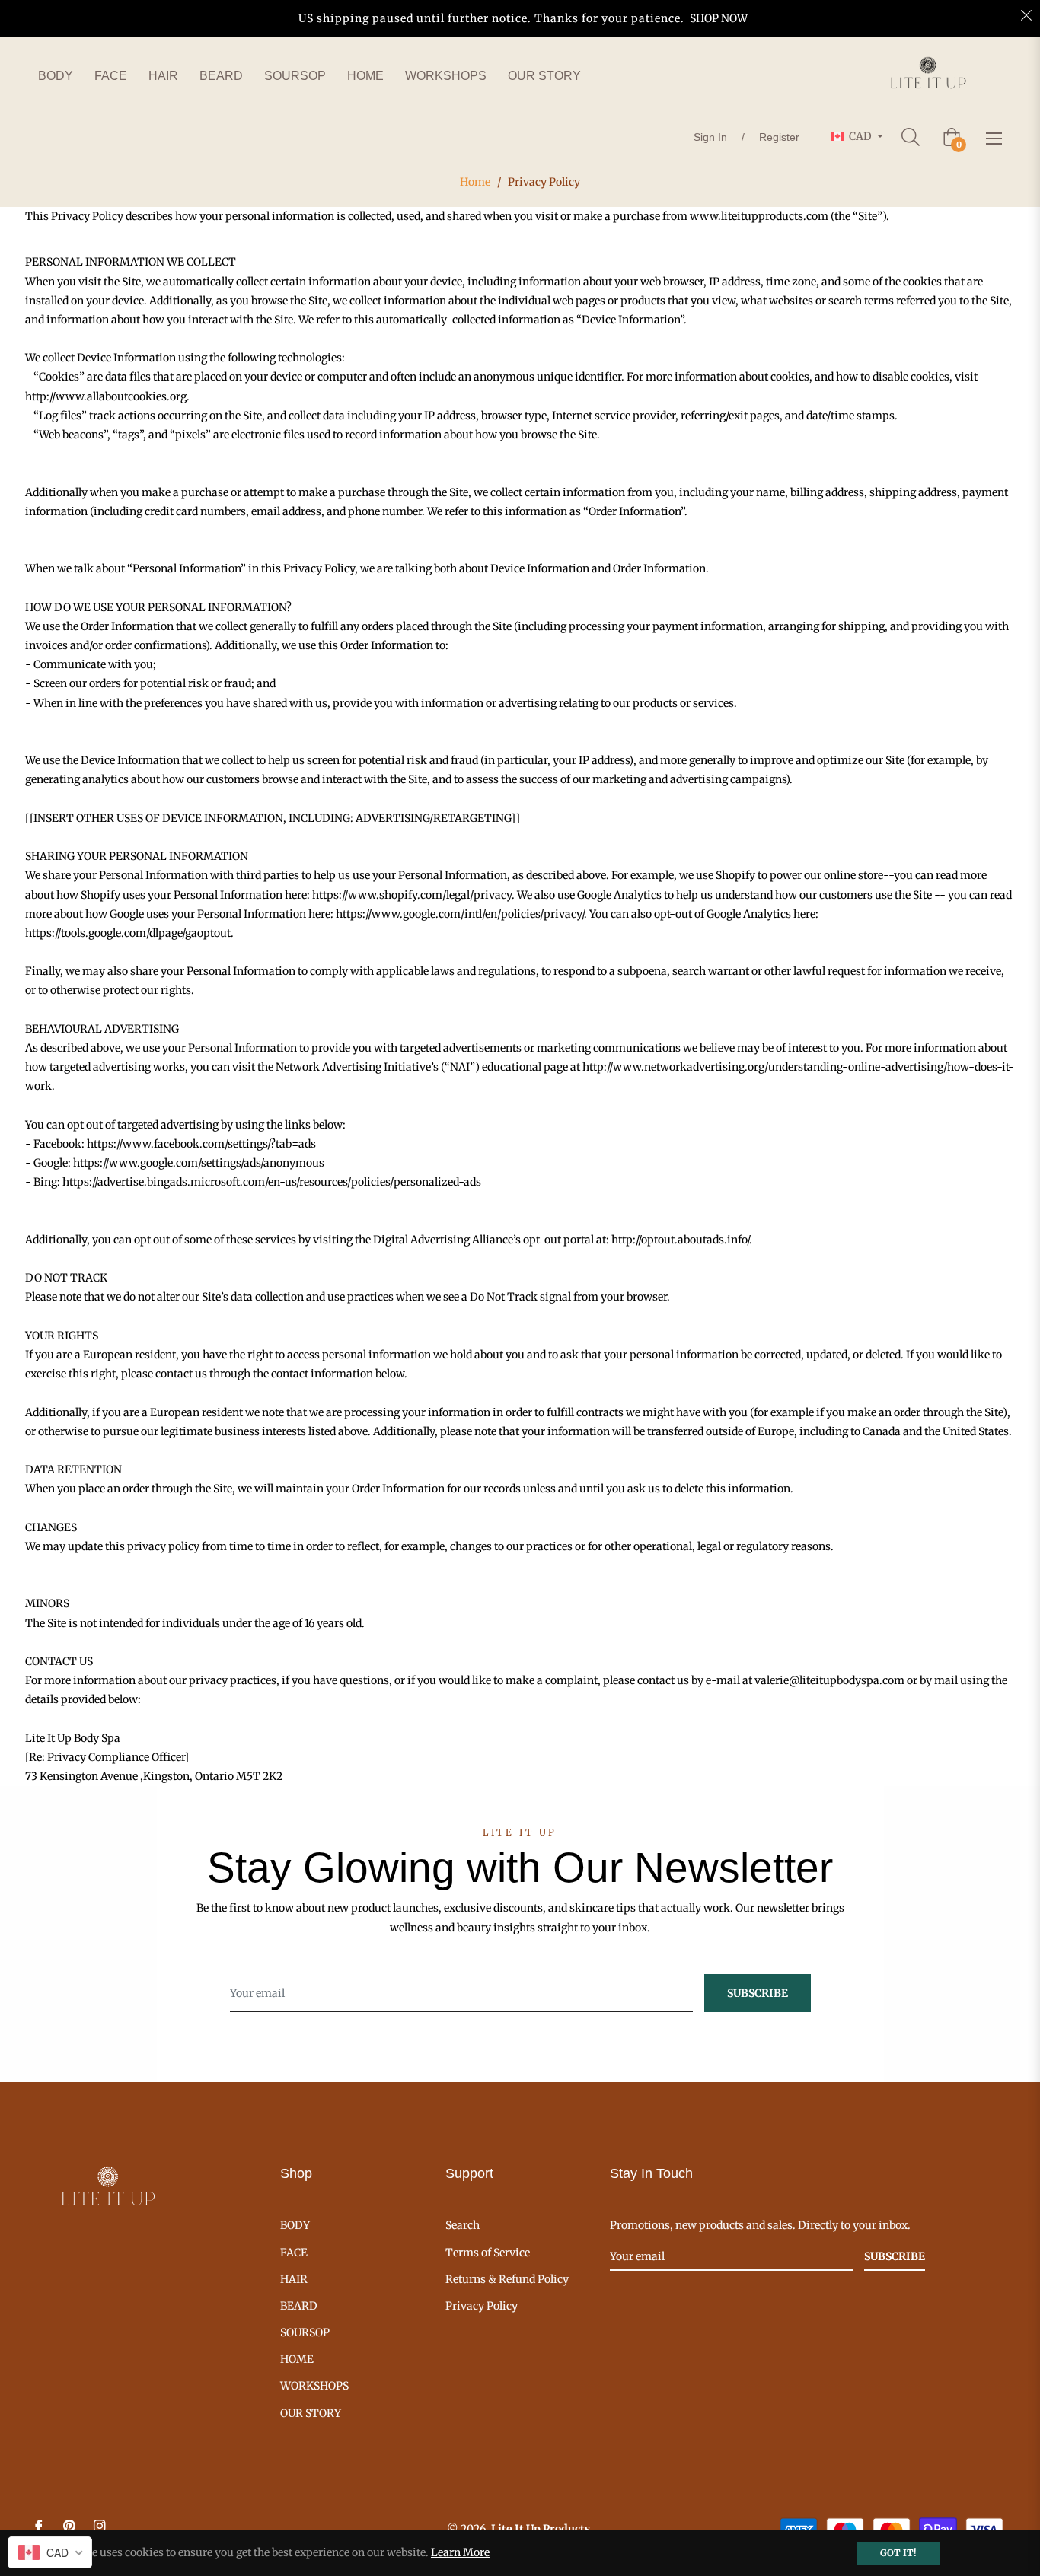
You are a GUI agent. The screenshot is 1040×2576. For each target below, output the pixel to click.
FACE (294, 2253)
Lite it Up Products (541, 2529)
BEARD (299, 2306)
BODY (295, 2225)
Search (463, 2225)
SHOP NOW (719, 18)
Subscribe (895, 2256)
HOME (297, 2359)
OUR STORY (311, 2413)
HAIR (294, 2279)
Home (475, 182)
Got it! (898, 2553)
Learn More (460, 2552)
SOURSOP (305, 2332)
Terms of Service (488, 2253)
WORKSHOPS (314, 2386)
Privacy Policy (482, 2306)
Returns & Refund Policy (507, 2279)
